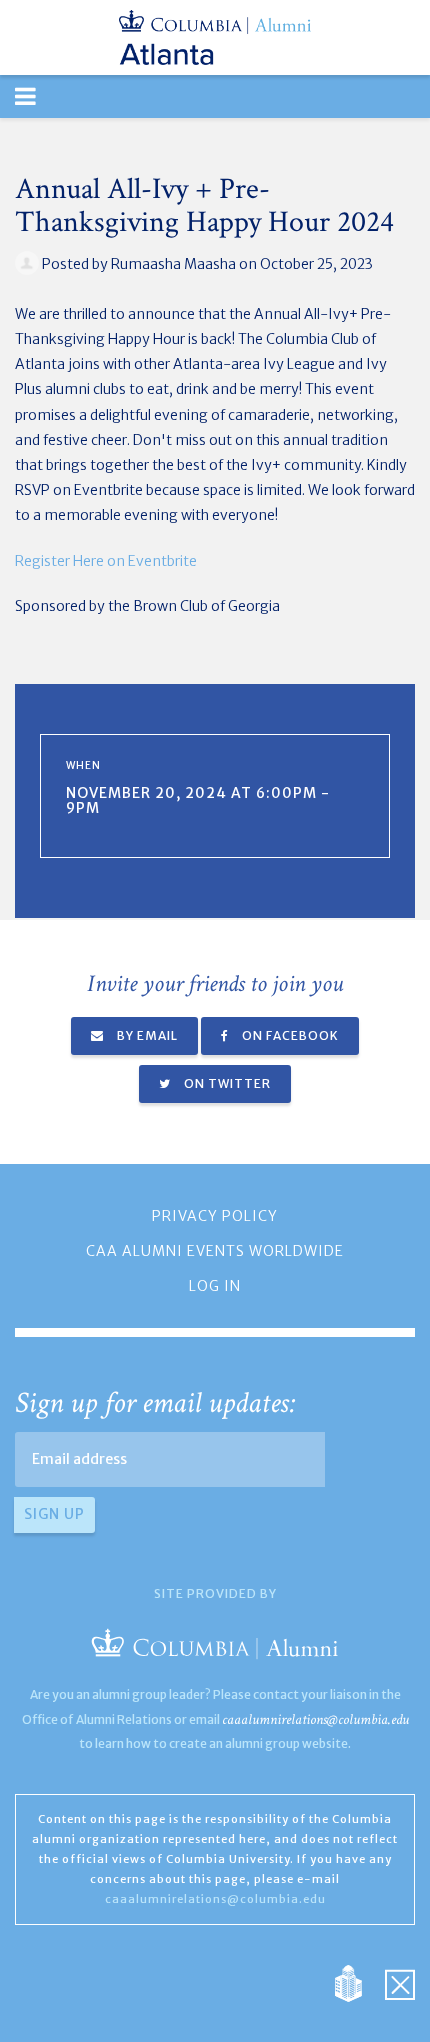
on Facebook (289, 1035)
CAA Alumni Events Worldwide (215, 1251)
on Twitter (226, 1083)
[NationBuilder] (358, 1983)
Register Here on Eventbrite (106, 561)
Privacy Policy (215, 1216)
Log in (215, 1286)
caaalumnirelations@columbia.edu (315, 1719)
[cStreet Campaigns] (400, 1983)
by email (146, 1035)
